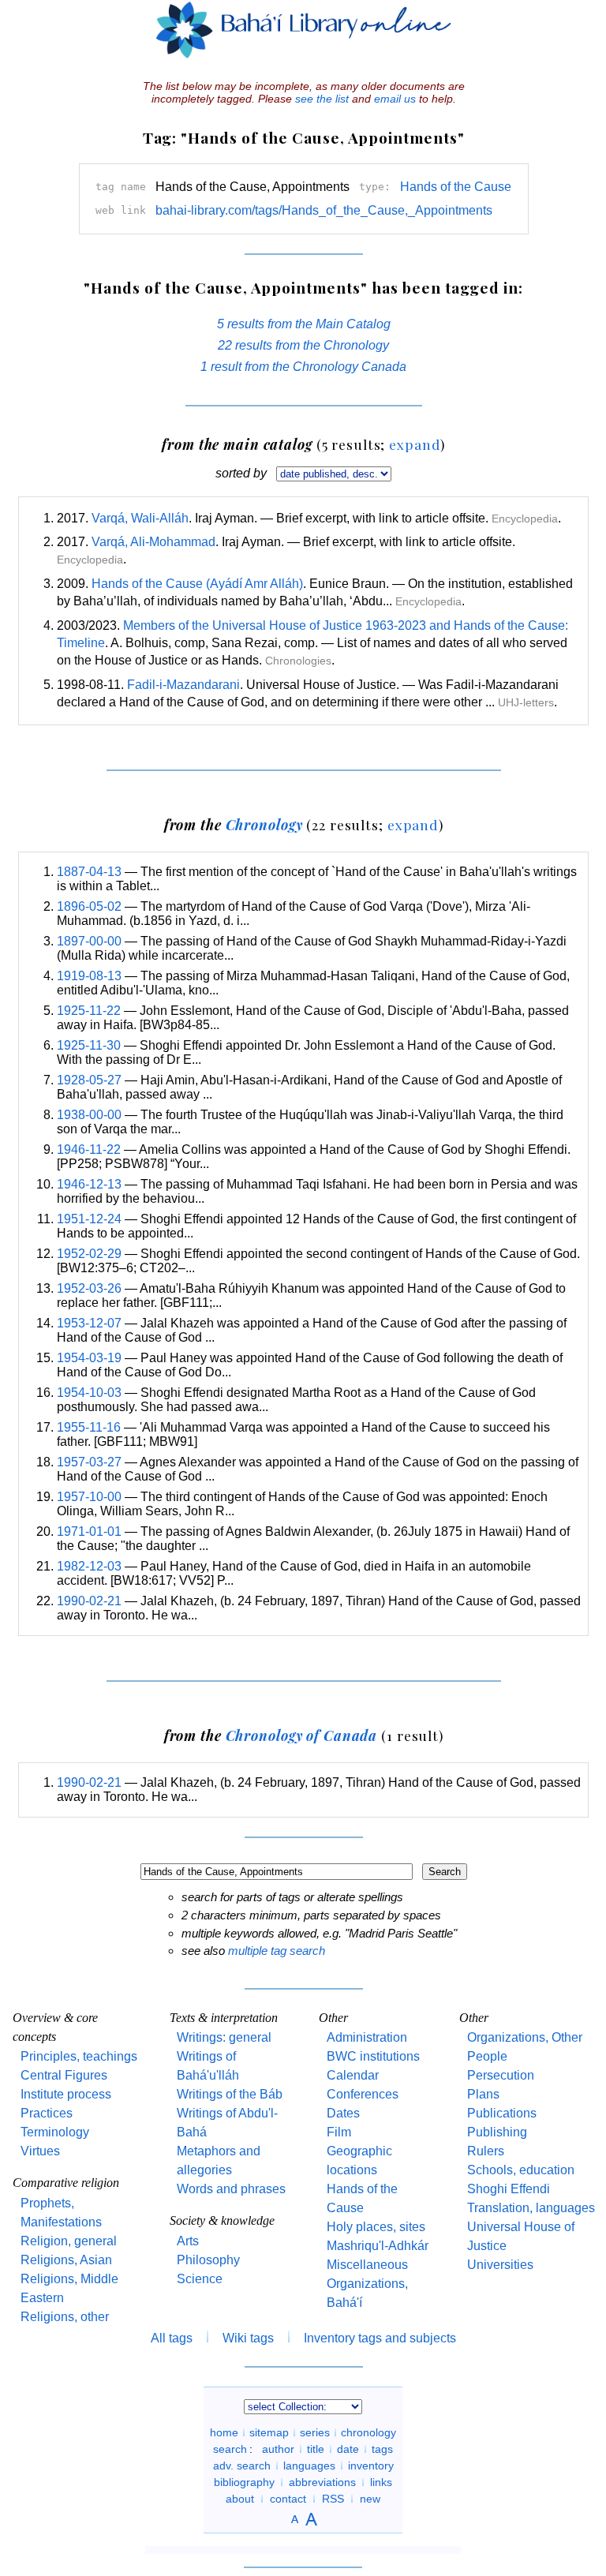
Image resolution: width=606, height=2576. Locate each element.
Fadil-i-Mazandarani (183, 685)
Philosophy (208, 2260)
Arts (188, 2241)
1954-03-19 (89, 1358)
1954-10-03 (89, 1393)
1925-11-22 (89, 1011)
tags (382, 2449)
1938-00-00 (89, 1115)
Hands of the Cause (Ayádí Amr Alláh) (197, 584)
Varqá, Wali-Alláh (140, 518)
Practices (47, 2113)
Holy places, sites (376, 2227)
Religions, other (65, 2317)
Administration (367, 2037)
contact (288, 2499)
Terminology (55, 2132)
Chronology (264, 824)
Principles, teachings (79, 2056)
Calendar (353, 2075)
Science (200, 2279)
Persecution (501, 2075)
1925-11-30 (89, 1045)
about (240, 2499)
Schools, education (521, 2170)
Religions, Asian (66, 2260)
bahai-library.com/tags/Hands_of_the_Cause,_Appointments (324, 210)
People (487, 2056)
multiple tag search (277, 1951)
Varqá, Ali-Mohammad (153, 542)
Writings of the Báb (230, 2094)
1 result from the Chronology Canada (303, 367)
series (315, 2432)
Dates (343, 2113)
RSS (333, 2499)
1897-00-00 (89, 941)
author (278, 2449)
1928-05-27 (89, 1080)
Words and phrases (231, 2189)
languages (309, 2466)
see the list (322, 99)
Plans (483, 2094)
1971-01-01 (89, 1531)
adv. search (242, 2466)
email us (395, 99)
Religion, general (69, 2241)
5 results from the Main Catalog (304, 324)
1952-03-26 (89, 1288)
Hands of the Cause (456, 187)
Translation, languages (531, 2208)
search (230, 2449)
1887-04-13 (89, 872)
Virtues (40, 2151)
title (316, 2449)
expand (415, 444)
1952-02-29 (89, 1254)
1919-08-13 (89, 976)
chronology (368, 2432)
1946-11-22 (89, 1149)
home (224, 2432)
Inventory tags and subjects (380, 2338)
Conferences (363, 2094)
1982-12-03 (89, 1566)
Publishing (497, 2132)
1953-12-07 (89, 1323)
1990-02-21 (89, 1601)
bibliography (244, 2482)
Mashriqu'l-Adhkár (378, 2246)
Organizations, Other (525, 2037)
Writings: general (224, 2037)
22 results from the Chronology (303, 345)
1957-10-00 (89, 1497)
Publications (502, 2113)
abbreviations (322, 2482)
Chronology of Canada (302, 1735)
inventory (371, 2466)
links (381, 2482)
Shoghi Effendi (509, 2189)
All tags (172, 2338)
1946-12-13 (89, 1184)
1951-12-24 (89, 1219)
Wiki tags (248, 2338)
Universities (500, 2265)
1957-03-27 (89, 1462)
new (370, 2499)
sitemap (269, 2432)
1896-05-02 (89, 906)
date (348, 2449)
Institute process (66, 2094)
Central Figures (64, 2075)
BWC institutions (373, 2056)
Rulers (486, 2151)
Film (339, 2132)
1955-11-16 (89, 1427)
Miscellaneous (367, 2265)
